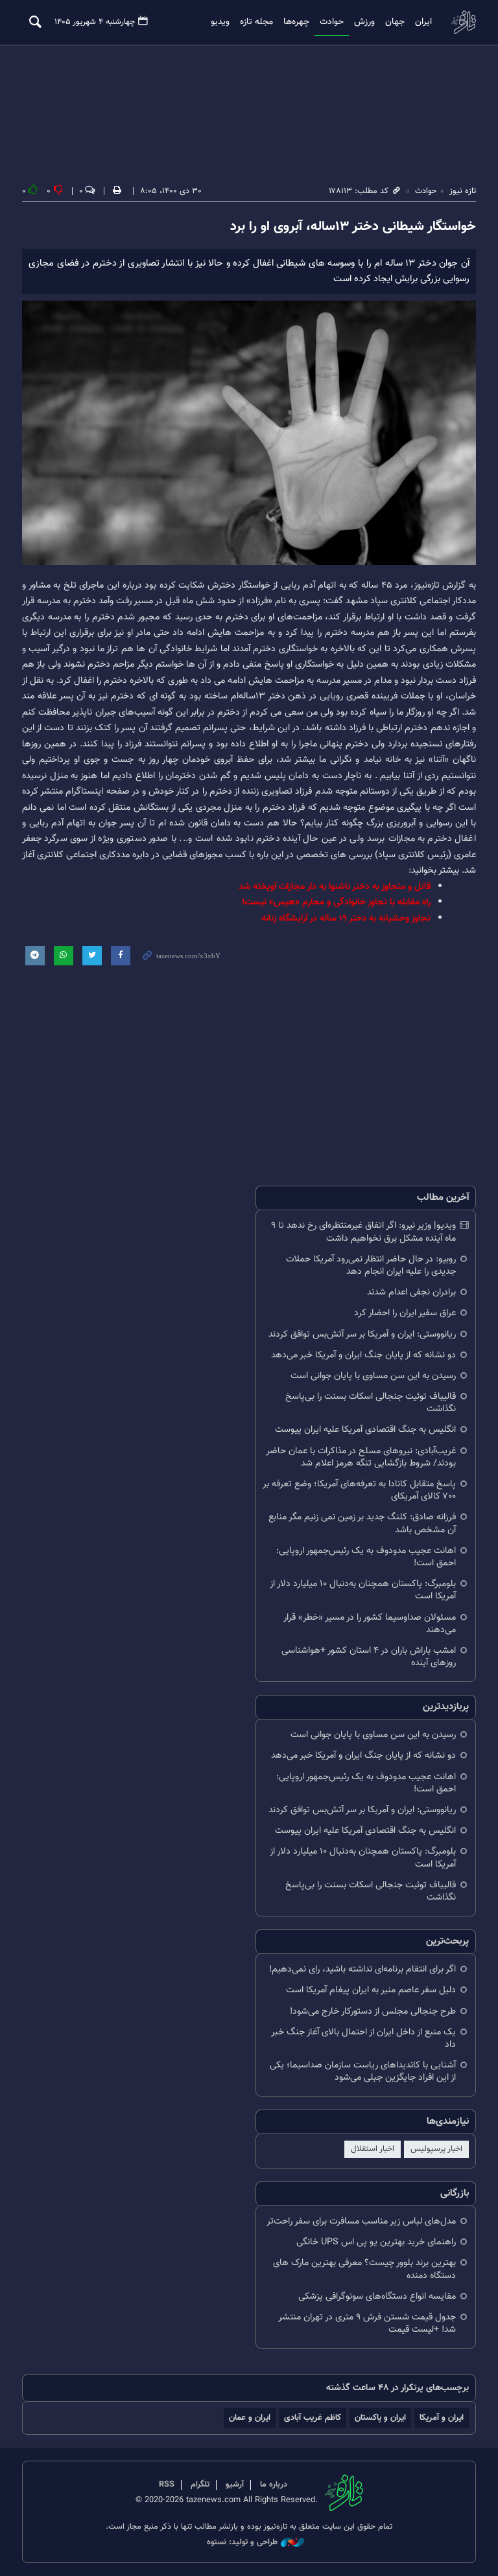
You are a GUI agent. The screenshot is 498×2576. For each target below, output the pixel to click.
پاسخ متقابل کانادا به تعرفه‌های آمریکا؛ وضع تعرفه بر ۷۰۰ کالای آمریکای (359, 1490)
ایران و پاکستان (380, 2418)
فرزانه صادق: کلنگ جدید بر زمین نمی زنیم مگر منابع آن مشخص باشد (362, 1523)
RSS (167, 2485)
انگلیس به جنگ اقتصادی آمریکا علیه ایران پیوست (365, 1430)
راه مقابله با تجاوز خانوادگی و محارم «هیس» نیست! (336, 902)
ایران (423, 22)
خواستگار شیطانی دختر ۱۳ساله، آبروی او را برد (353, 227)
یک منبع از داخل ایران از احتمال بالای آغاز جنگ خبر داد (363, 2038)
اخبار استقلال (373, 2149)
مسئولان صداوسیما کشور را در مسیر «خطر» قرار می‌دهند (370, 1624)
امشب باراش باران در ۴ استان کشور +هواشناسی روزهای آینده (369, 1657)
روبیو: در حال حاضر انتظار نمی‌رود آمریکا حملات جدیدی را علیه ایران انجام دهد (371, 1265)
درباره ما (274, 2485)
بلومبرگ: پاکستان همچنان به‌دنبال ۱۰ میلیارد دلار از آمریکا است (363, 1590)
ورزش (364, 22)
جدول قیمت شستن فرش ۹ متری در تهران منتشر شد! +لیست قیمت (367, 2323)
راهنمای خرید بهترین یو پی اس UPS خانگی (376, 2242)
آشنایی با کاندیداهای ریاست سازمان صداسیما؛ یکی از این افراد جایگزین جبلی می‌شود (363, 2071)
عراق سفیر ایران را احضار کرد (405, 1313)
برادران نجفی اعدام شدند (411, 1292)
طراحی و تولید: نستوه (242, 2543)
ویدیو (220, 22)
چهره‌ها (296, 22)
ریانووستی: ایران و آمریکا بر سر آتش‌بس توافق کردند (362, 1334)
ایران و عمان (250, 2418)
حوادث (332, 22)
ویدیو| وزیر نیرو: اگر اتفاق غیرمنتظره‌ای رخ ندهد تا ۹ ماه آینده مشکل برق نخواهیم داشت (363, 1232)
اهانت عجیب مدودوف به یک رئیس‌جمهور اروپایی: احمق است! (366, 1557)
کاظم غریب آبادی (313, 2418)
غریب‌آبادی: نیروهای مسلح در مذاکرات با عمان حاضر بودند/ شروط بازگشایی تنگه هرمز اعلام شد (361, 1457)
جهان (395, 22)
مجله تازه (256, 22)
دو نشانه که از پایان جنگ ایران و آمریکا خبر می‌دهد (363, 1355)
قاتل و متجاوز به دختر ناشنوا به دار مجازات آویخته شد (335, 887)
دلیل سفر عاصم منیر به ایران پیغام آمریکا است (371, 1990)
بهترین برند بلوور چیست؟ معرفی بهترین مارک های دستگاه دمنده (364, 2269)
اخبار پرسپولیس (436, 2149)
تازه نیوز (463, 22)
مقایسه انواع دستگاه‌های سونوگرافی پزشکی (377, 2296)
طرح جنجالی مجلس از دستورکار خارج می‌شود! (373, 2011)
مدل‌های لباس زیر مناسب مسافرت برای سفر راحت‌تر (361, 2221)
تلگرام (200, 2485)
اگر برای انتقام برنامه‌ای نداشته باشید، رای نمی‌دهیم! (362, 1969)
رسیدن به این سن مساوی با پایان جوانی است (373, 1376)
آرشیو (235, 2485)
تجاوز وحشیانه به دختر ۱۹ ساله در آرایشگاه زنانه (346, 918)
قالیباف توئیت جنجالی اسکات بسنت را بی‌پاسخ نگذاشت (371, 1403)
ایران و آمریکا (442, 2418)
